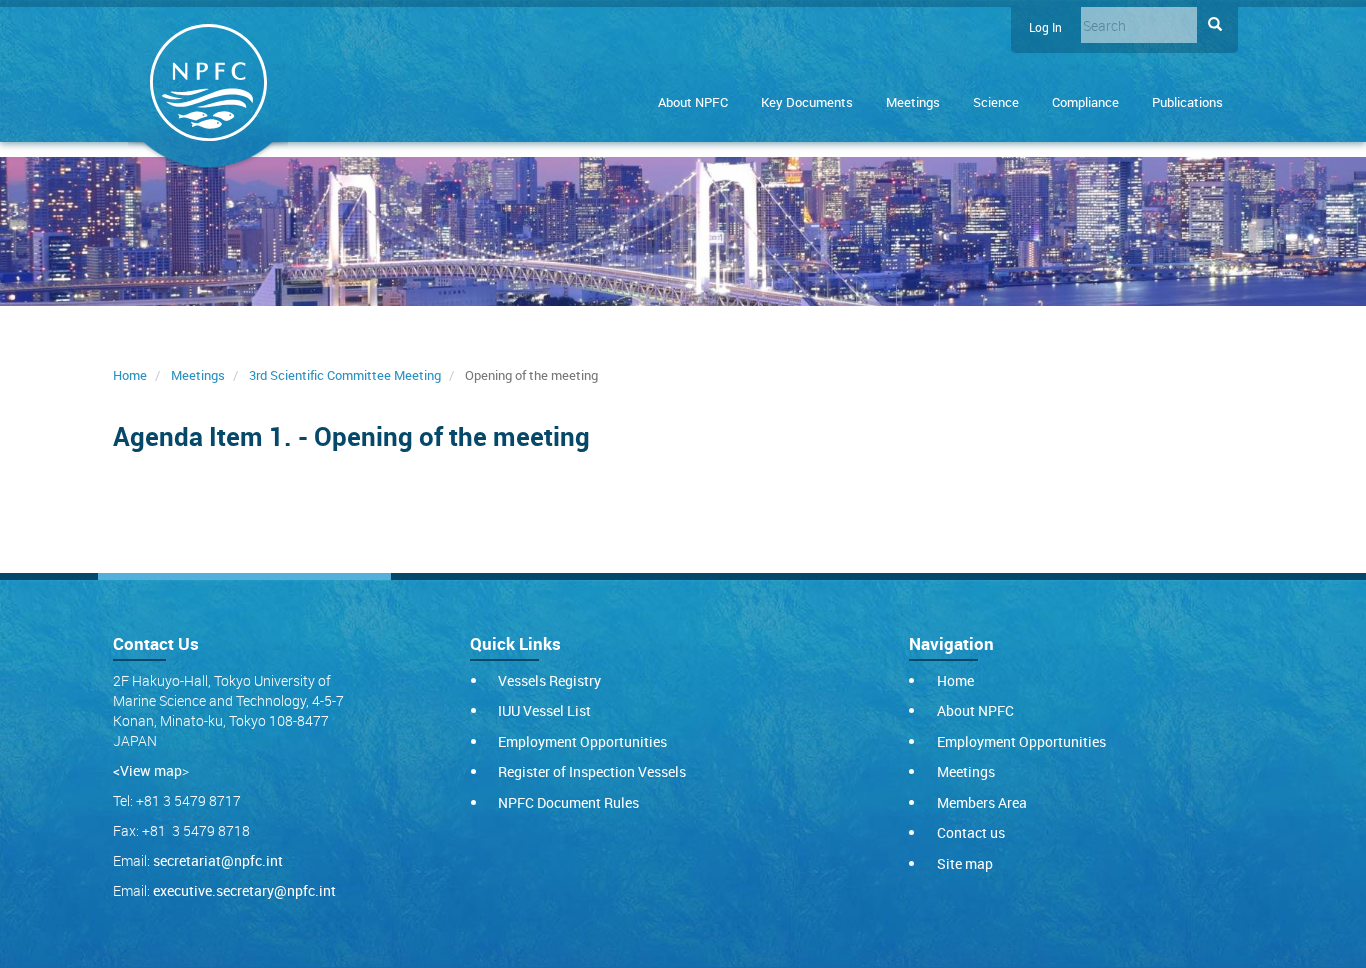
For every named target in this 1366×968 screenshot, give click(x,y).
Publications (1187, 102)
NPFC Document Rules (568, 802)
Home (130, 375)
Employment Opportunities (582, 741)
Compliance (1085, 102)
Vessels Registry (549, 680)
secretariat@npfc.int (218, 860)
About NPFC (693, 102)
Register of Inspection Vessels (592, 771)
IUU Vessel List (544, 710)
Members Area (982, 802)
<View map (147, 770)
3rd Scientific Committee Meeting (345, 375)
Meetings (913, 102)
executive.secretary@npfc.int (244, 890)
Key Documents (807, 102)
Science (996, 102)
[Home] (208, 86)
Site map (965, 863)
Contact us (971, 832)
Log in (1045, 27)
